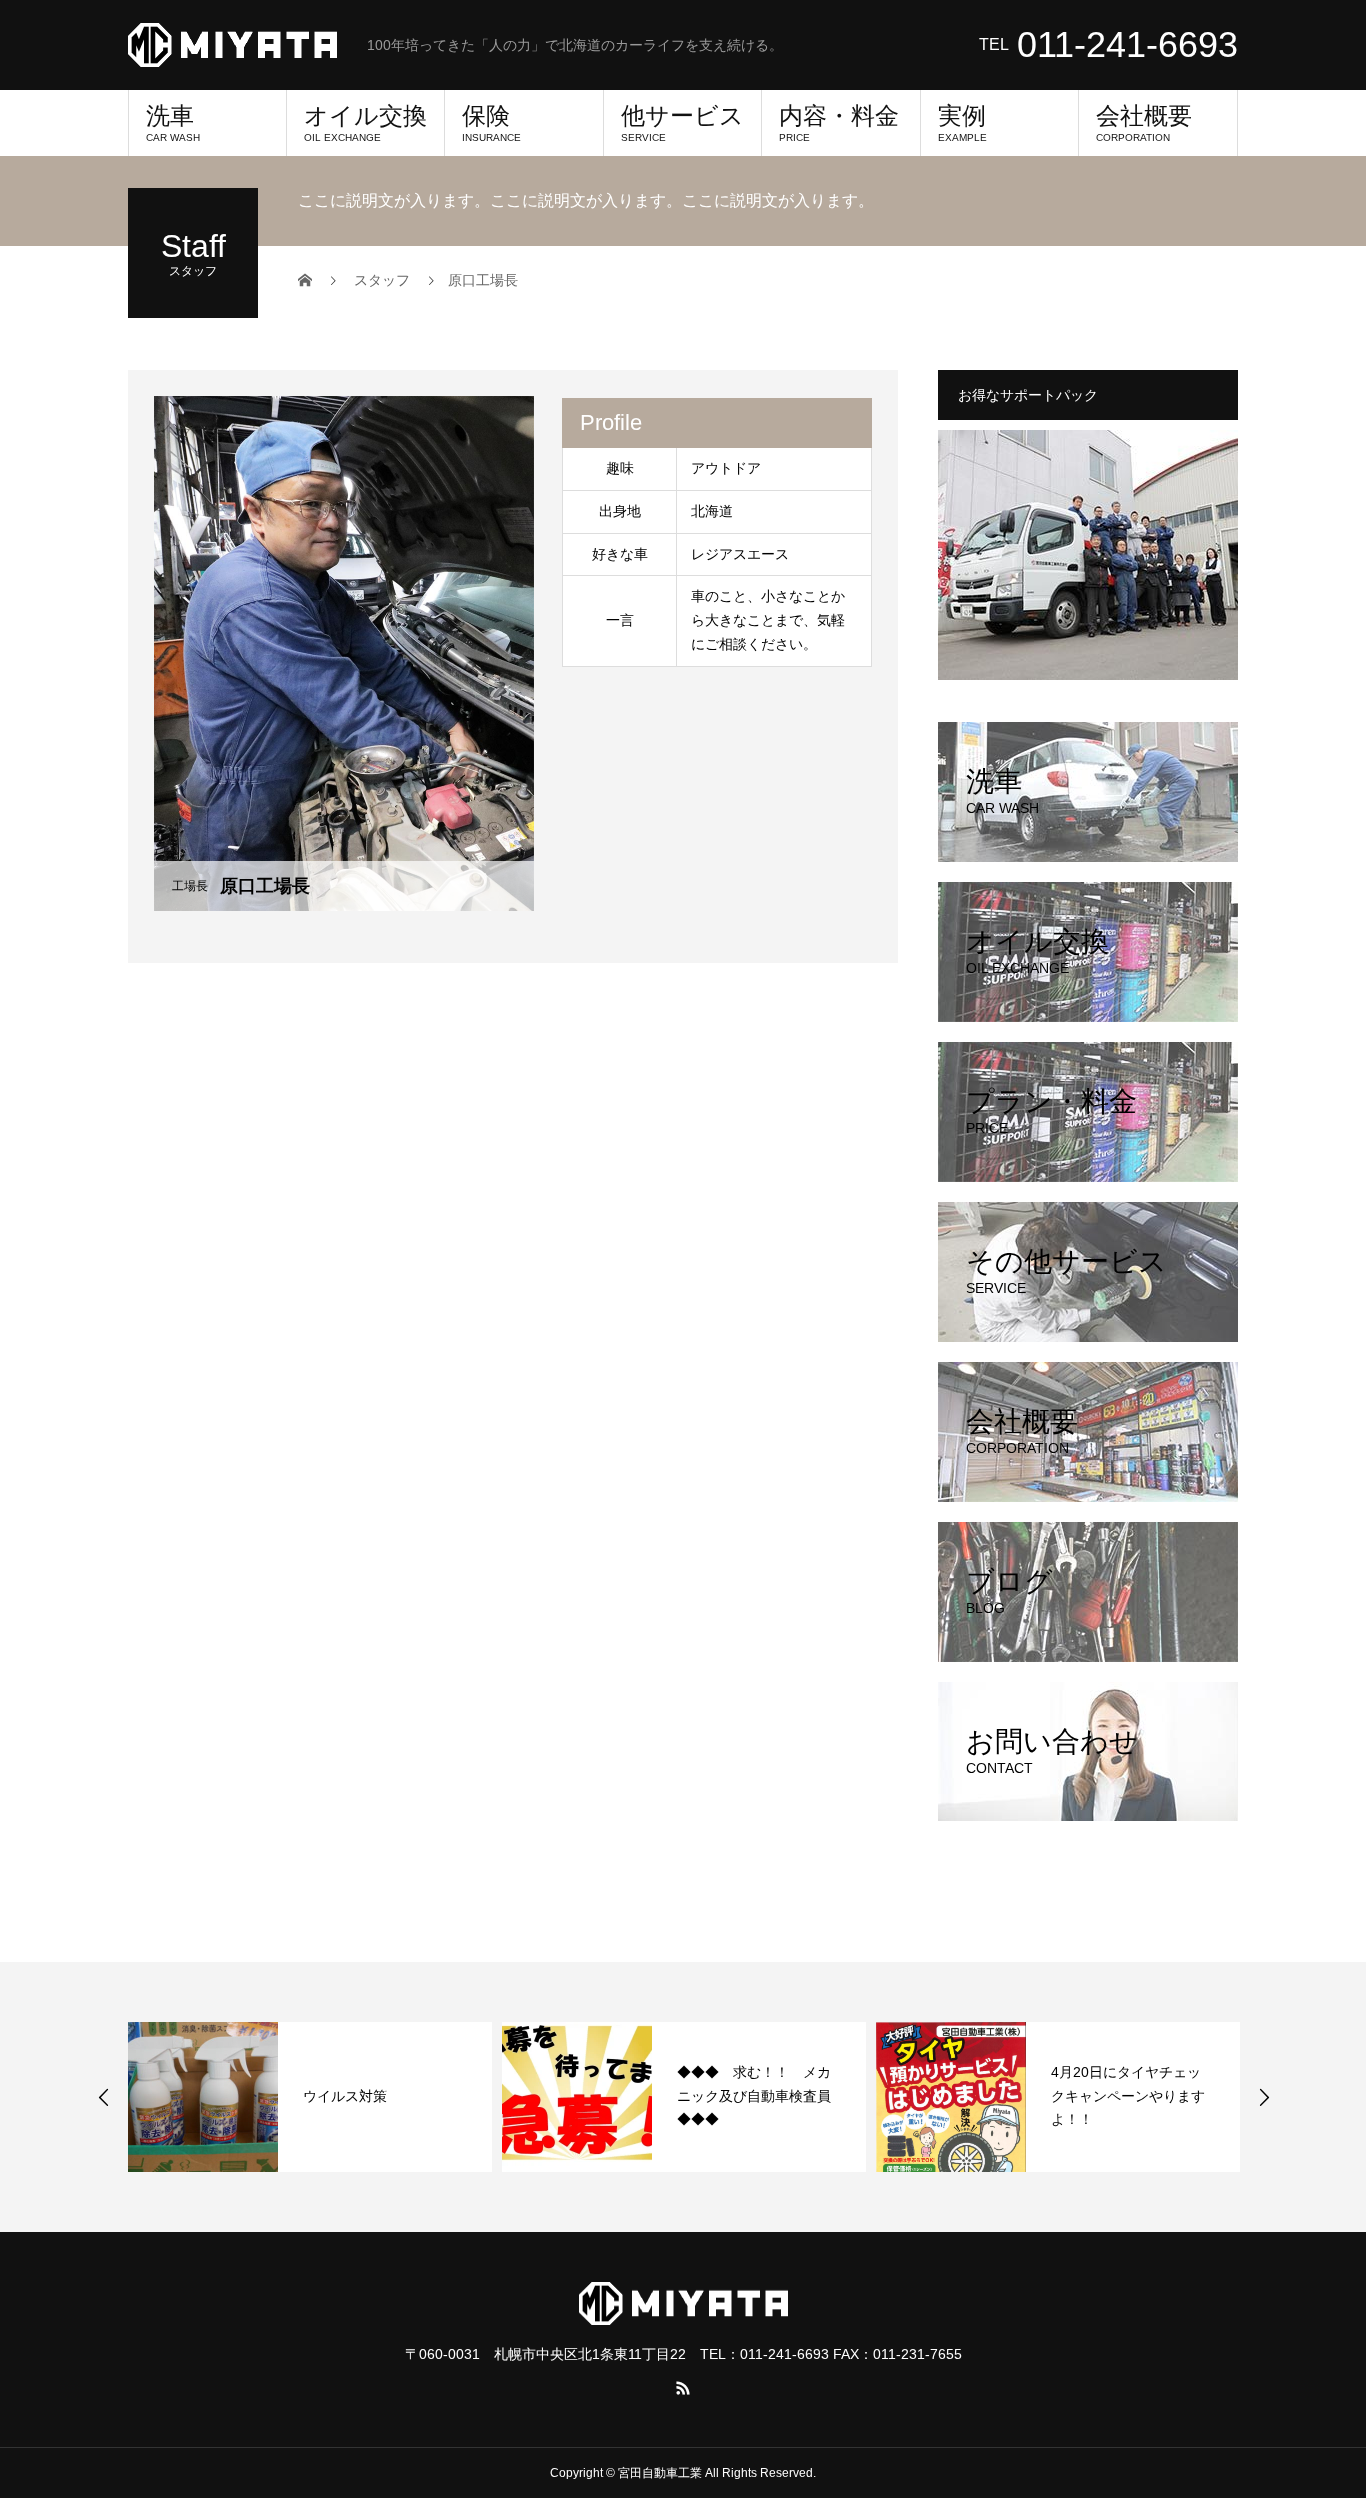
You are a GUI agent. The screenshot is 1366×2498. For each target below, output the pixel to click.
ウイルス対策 (345, 2096)
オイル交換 (365, 122)
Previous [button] (104, 2097)
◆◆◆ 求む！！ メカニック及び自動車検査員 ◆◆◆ (761, 2096)
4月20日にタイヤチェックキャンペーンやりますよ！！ (1128, 2096)
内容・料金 (839, 122)
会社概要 (1144, 122)
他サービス (682, 122)
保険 (491, 122)
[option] (310, 2097)
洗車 (173, 122)
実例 (962, 122)
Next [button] (1264, 2097)
